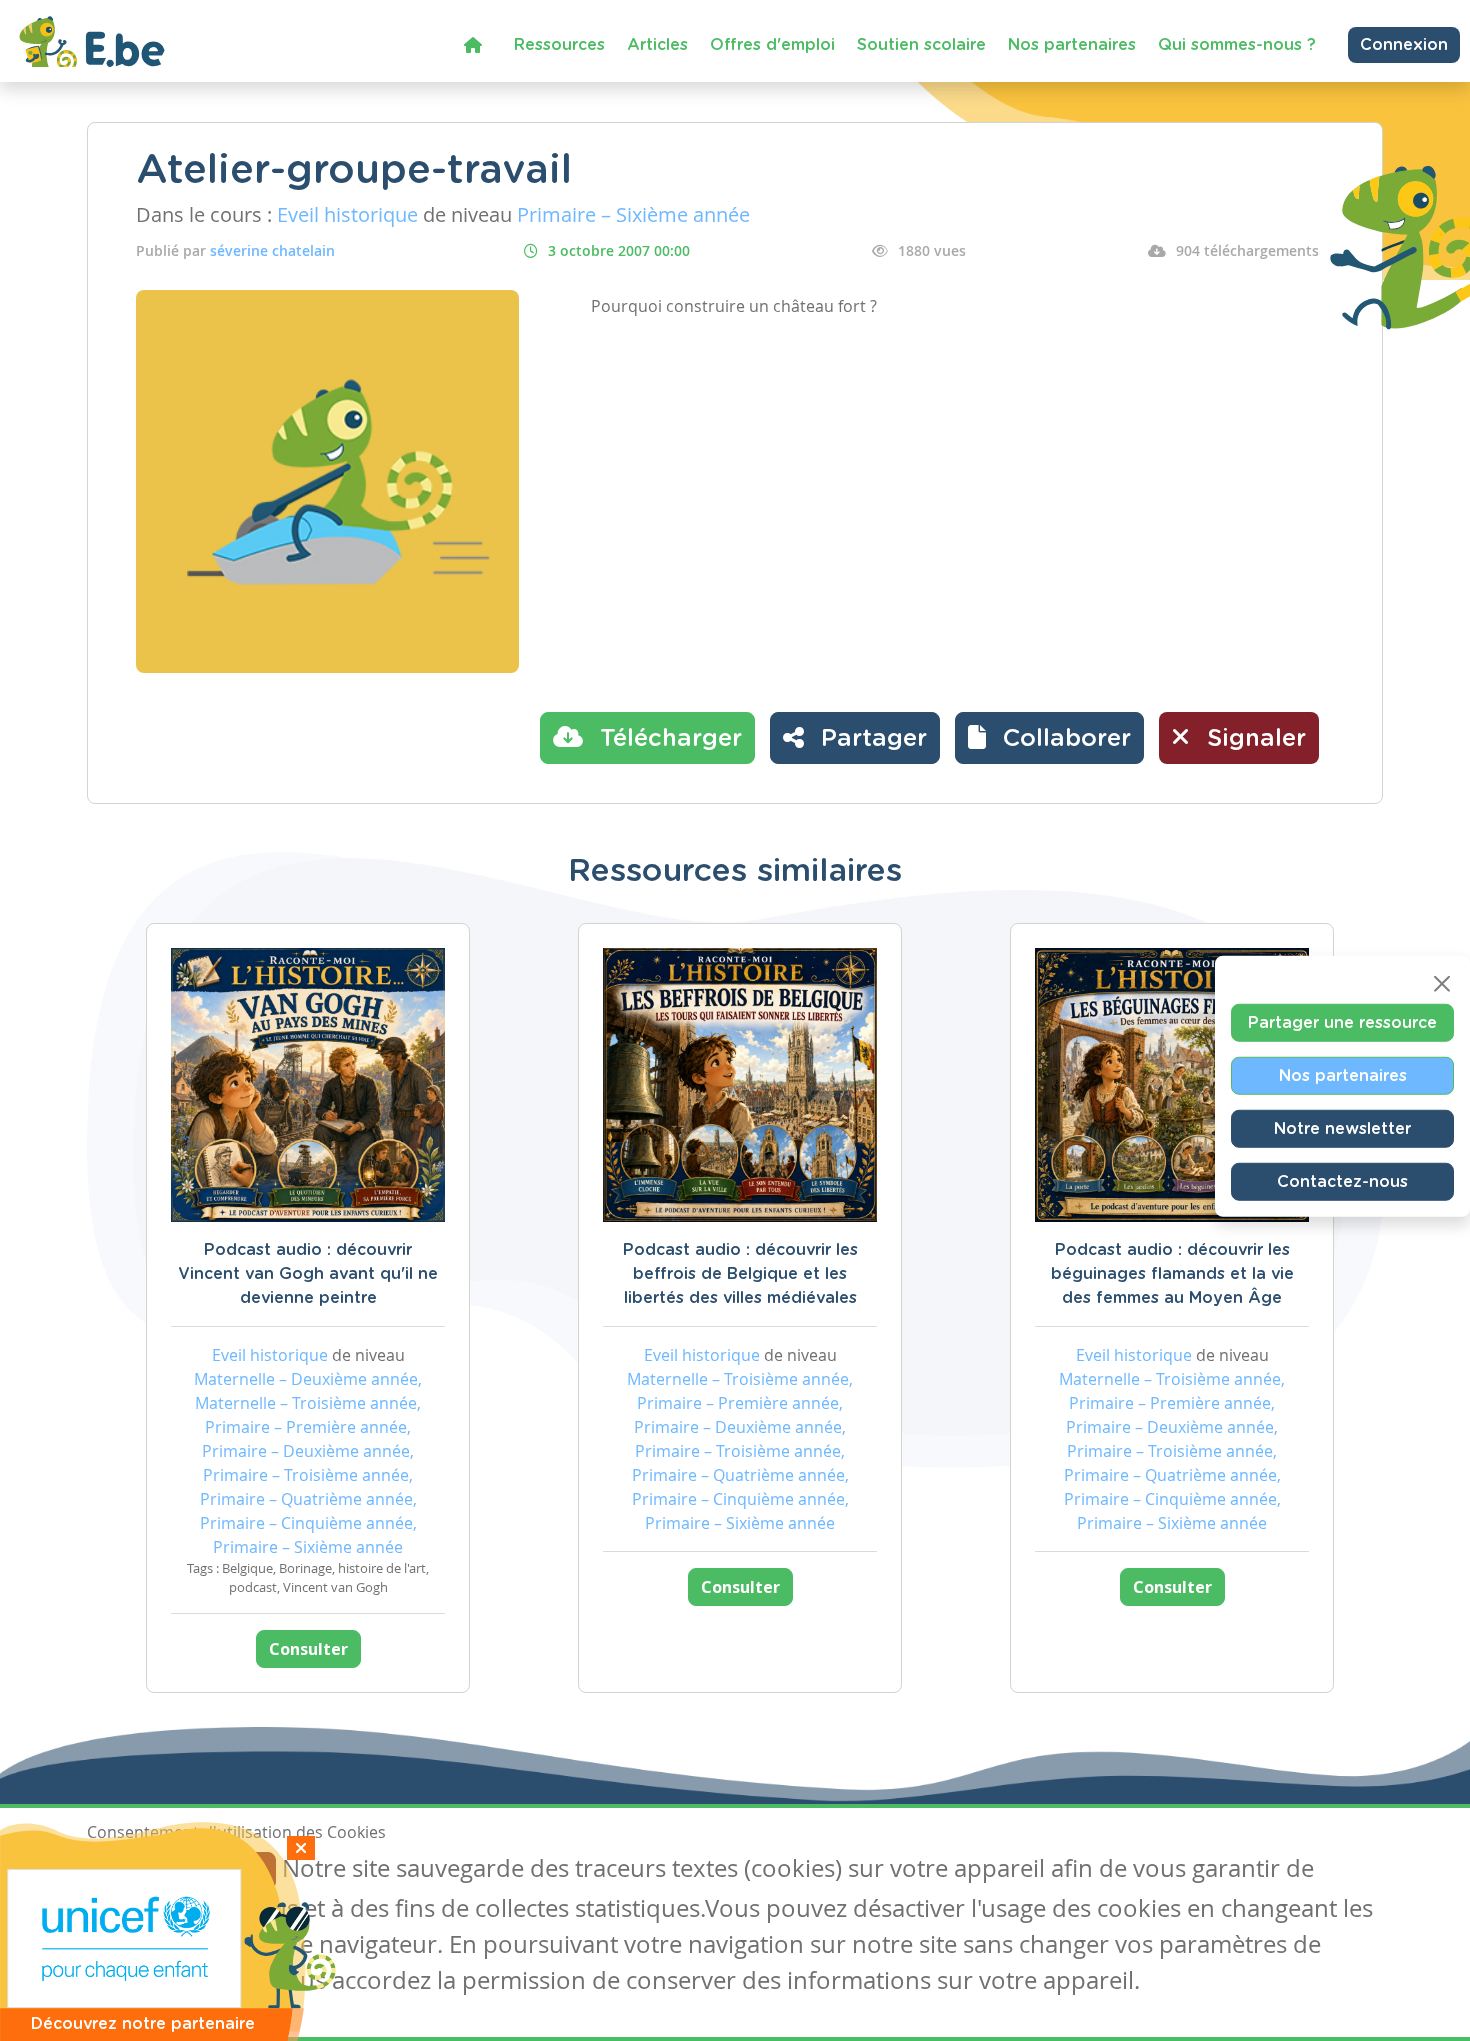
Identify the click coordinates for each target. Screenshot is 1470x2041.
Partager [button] (870, 739)
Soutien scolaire (921, 45)
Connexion (1404, 45)
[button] (1049, 738)
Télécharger (667, 739)
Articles (657, 45)
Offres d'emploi (772, 45)
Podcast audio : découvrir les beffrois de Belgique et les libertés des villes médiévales (740, 1274)
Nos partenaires (1072, 45)
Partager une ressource (1342, 1022)
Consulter (308, 1649)
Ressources (559, 45)
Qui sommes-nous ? (1237, 45)
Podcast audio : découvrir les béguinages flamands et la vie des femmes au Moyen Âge (1172, 1274)
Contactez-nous (1342, 1181)
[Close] (1442, 983)
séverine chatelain (272, 250)
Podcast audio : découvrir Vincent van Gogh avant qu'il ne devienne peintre (308, 1274)
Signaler (1253, 739)
